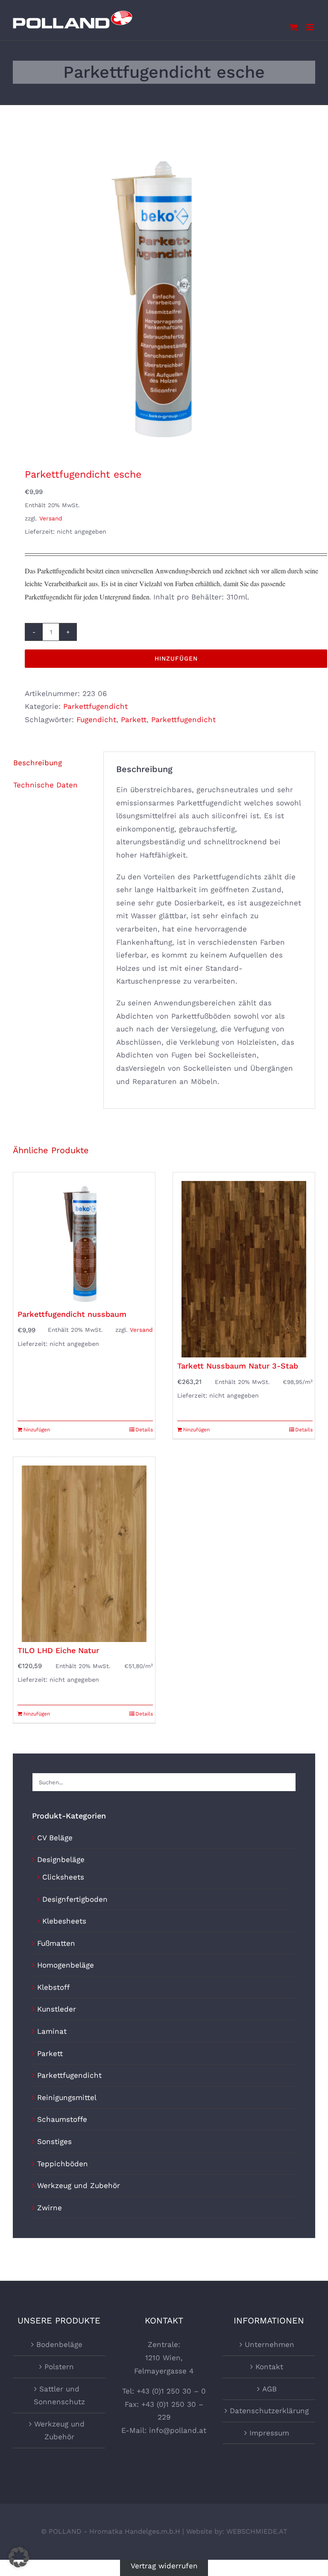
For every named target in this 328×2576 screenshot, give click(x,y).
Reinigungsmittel (67, 2097)
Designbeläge (61, 1859)
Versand (51, 518)
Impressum (269, 2433)
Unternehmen (269, 2344)
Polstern (59, 2367)
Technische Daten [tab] (45, 785)
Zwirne (50, 2208)
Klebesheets (64, 1921)
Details (144, 1430)
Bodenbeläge (59, 2344)
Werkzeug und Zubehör (79, 2185)
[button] (19, 2557)
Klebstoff (53, 1987)
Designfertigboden (75, 1899)
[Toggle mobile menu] (311, 27)
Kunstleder (57, 2009)
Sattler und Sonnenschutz (59, 2395)
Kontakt (269, 2367)
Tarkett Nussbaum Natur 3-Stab (238, 1366)
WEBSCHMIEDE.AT (257, 2531)
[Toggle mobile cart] (293, 27)
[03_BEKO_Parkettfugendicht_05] (164, 297)
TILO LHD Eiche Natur (58, 1650)
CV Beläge (55, 1838)
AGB (269, 2389)
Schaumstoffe (62, 2119)
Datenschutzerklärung (269, 2411)
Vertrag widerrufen (164, 2566)
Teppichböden (63, 2164)
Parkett (134, 720)
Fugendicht (96, 720)
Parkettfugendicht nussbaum (72, 1314)
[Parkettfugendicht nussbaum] (84, 1239)
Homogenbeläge (66, 1965)
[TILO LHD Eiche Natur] (84, 1549)
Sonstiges (54, 2141)
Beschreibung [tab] (38, 763)
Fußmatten (56, 1943)
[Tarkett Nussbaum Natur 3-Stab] (244, 1265)
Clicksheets (63, 1877)
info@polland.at (178, 2430)
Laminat (52, 2031)
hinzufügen (176, 658)
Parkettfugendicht (95, 706)
